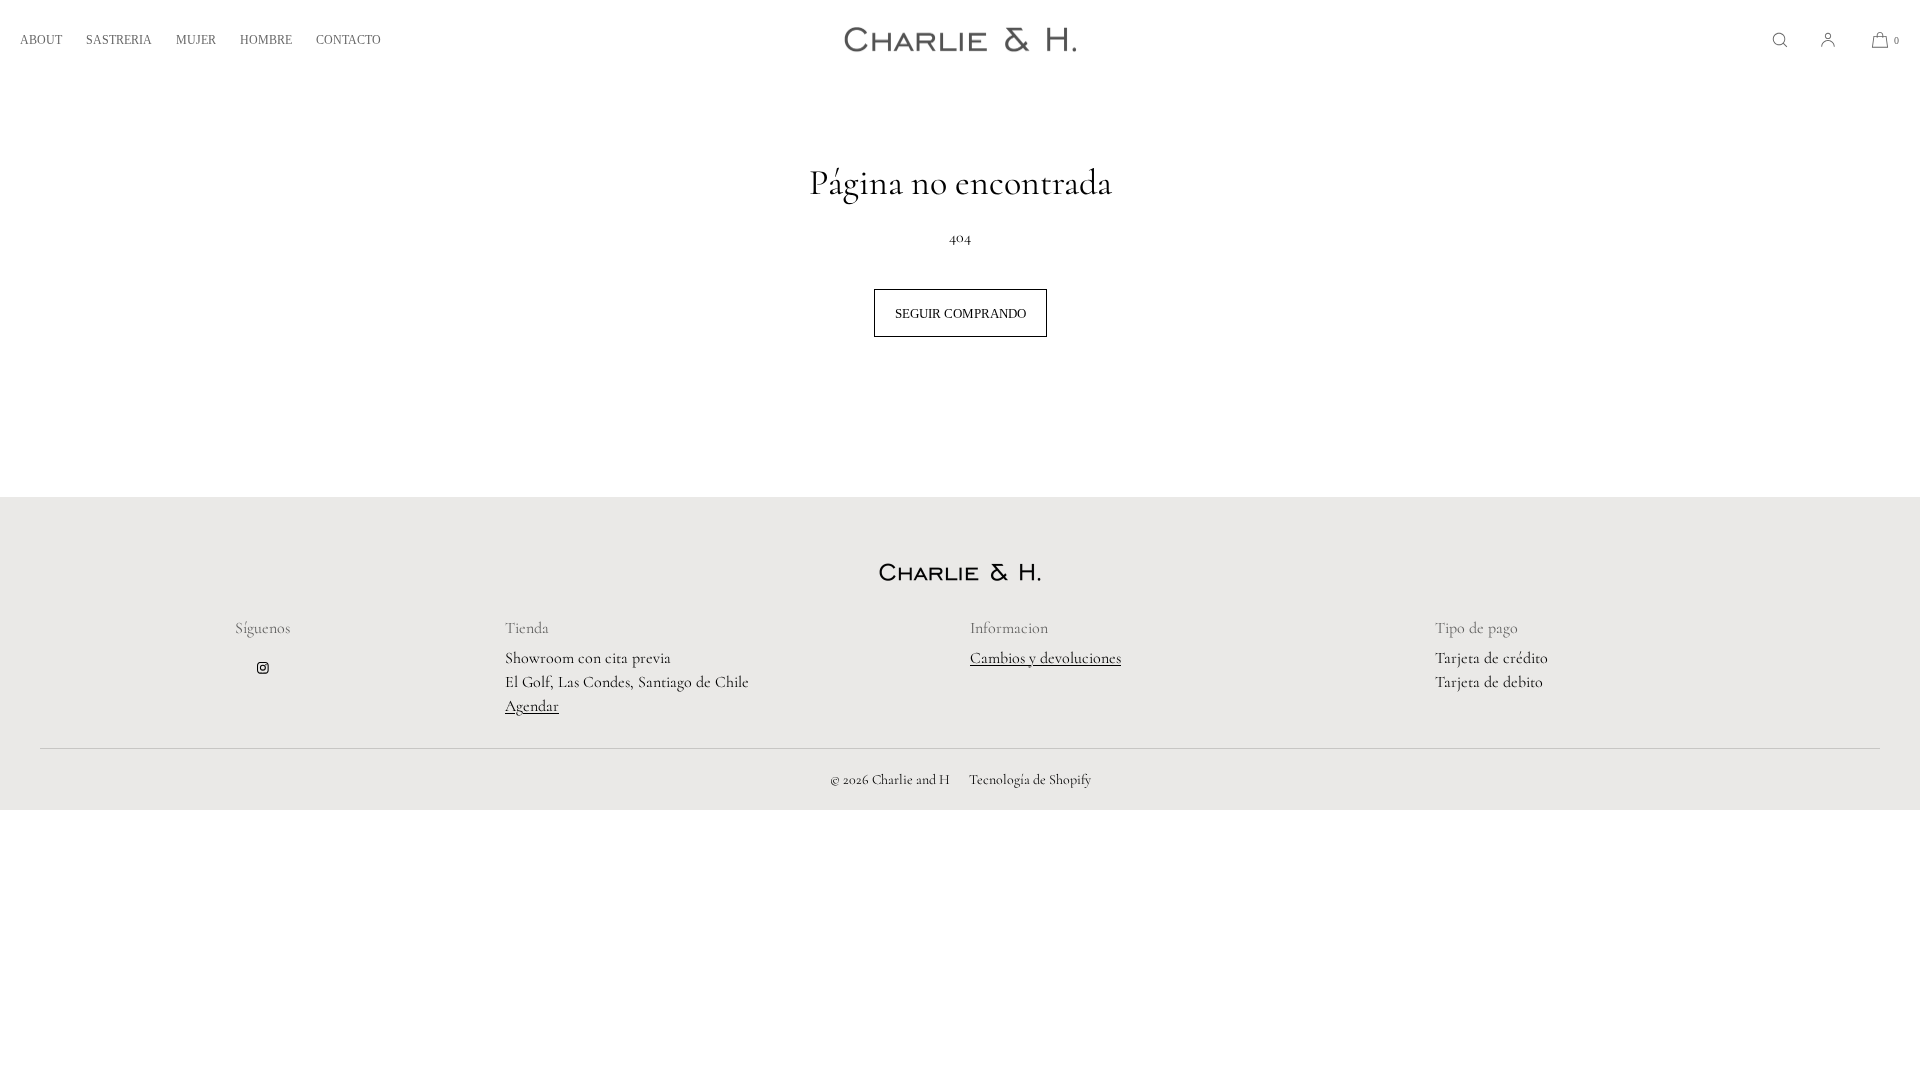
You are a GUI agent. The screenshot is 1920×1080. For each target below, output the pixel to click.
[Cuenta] (1828, 39)
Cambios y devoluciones (1045, 658)
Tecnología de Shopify (1030, 779)
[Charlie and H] (960, 40)
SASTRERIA (119, 40)
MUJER (196, 40)
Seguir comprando (960, 313)
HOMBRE (266, 40)
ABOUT (41, 40)
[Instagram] (263, 668)
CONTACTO (348, 40)
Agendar (532, 706)
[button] (1780, 39)
